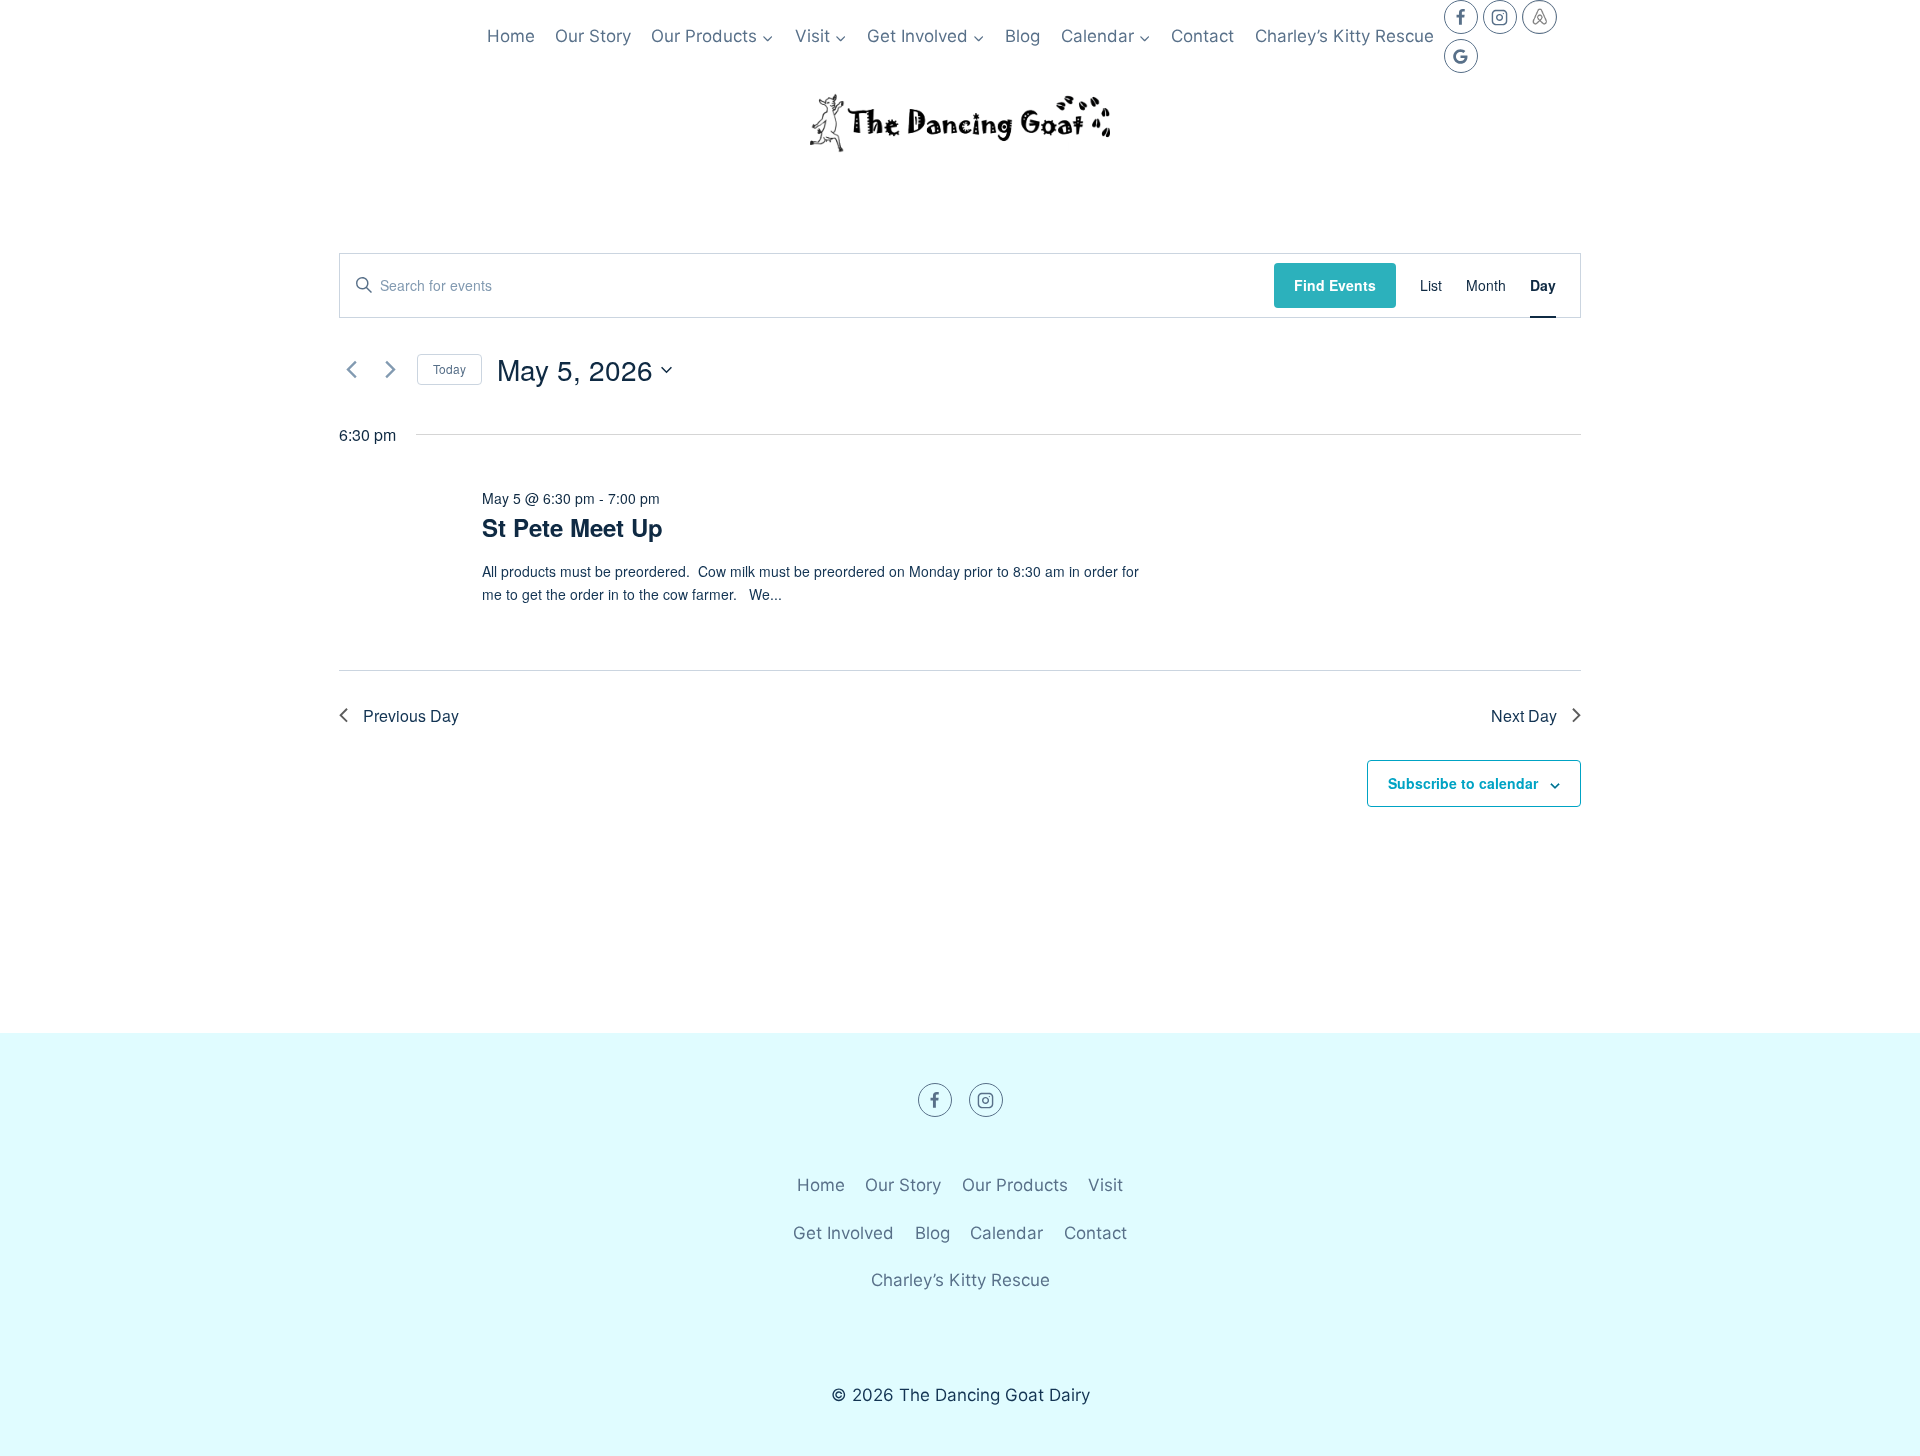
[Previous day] (351, 370)
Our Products (1015, 1185)
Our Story (593, 36)
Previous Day (411, 715)
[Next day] (390, 370)
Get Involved (843, 1233)
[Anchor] (1539, 17)
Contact (1202, 36)
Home (511, 36)
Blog (1022, 36)
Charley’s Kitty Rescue (1344, 36)
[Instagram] (1500, 17)
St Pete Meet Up (572, 527)
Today (449, 368)
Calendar (1006, 1233)
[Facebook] (1461, 17)
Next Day (1524, 715)
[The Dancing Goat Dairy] (960, 123)
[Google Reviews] (1461, 56)
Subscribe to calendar (1463, 783)
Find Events (1335, 285)
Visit (1105, 1185)
